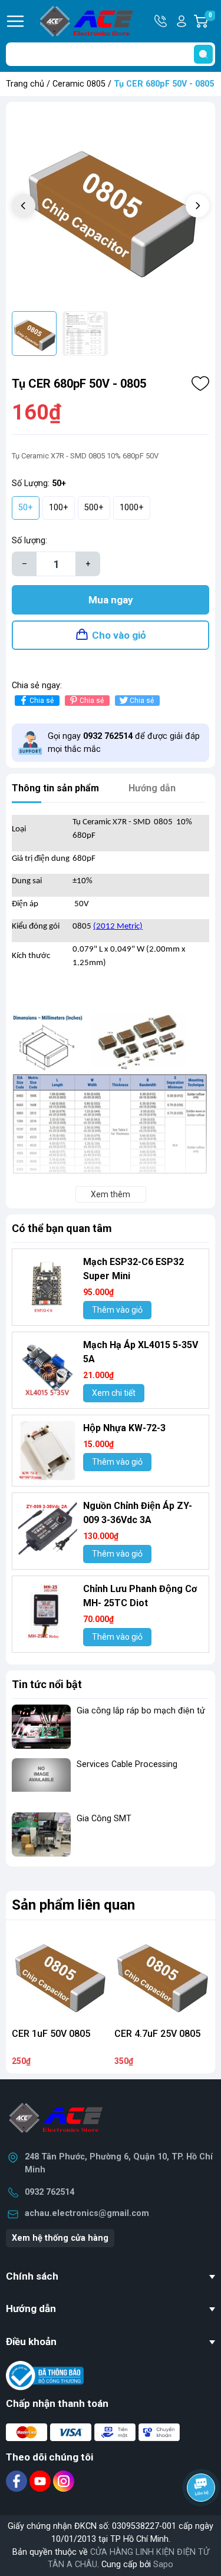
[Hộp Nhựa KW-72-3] (48, 1451)
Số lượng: (29, 541)
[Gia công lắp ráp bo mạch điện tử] (41, 1727)
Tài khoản (182, 21)
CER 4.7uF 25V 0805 (157, 2034)
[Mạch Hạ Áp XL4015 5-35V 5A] (48, 1368)
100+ (59, 508)
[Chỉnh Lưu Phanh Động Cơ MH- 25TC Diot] (48, 1611)
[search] (203, 54)
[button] (197, 206)
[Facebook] (18, 2481)
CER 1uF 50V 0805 (51, 2034)
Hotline (161, 21)
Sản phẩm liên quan (73, 1905)
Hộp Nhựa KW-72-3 (124, 1428)
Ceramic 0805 (79, 84)
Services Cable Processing (127, 1764)
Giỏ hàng (212, 22)
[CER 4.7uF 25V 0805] (162, 1974)
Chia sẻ (42, 701)
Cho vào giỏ (119, 635)
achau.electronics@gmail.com (87, 2213)
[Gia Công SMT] (41, 1834)
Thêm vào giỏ (117, 1310)
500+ (94, 508)
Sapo (163, 2565)
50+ (26, 508)
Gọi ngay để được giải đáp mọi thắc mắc (124, 743)
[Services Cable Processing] (41, 1780)
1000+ (132, 508)
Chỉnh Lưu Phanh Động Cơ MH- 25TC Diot (140, 1596)
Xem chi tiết (114, 1393)
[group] (111, 207)
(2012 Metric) (118, 927)
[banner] (111, 1879)
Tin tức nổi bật (47, 1684)
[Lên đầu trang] (202, 2520)
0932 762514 (50, 2192)
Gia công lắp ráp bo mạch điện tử (141, 1711)
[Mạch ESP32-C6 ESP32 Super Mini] (48, 1284)
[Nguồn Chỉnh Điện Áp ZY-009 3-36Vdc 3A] (48, 1528)
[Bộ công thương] (45, 2375)
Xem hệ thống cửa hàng (60, 2238)
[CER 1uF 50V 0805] (60, 1974)
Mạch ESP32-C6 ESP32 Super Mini (133, 1269)
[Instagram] (64, 2481)
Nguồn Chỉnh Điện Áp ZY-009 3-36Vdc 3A (138, 1513)
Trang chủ (25, 84)
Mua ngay (111, 600)
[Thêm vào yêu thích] (200, 384)
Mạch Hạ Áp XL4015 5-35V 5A (141, 1352)
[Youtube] (41, 2481)
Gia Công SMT (104, 1819)
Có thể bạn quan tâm (62, 1228)
